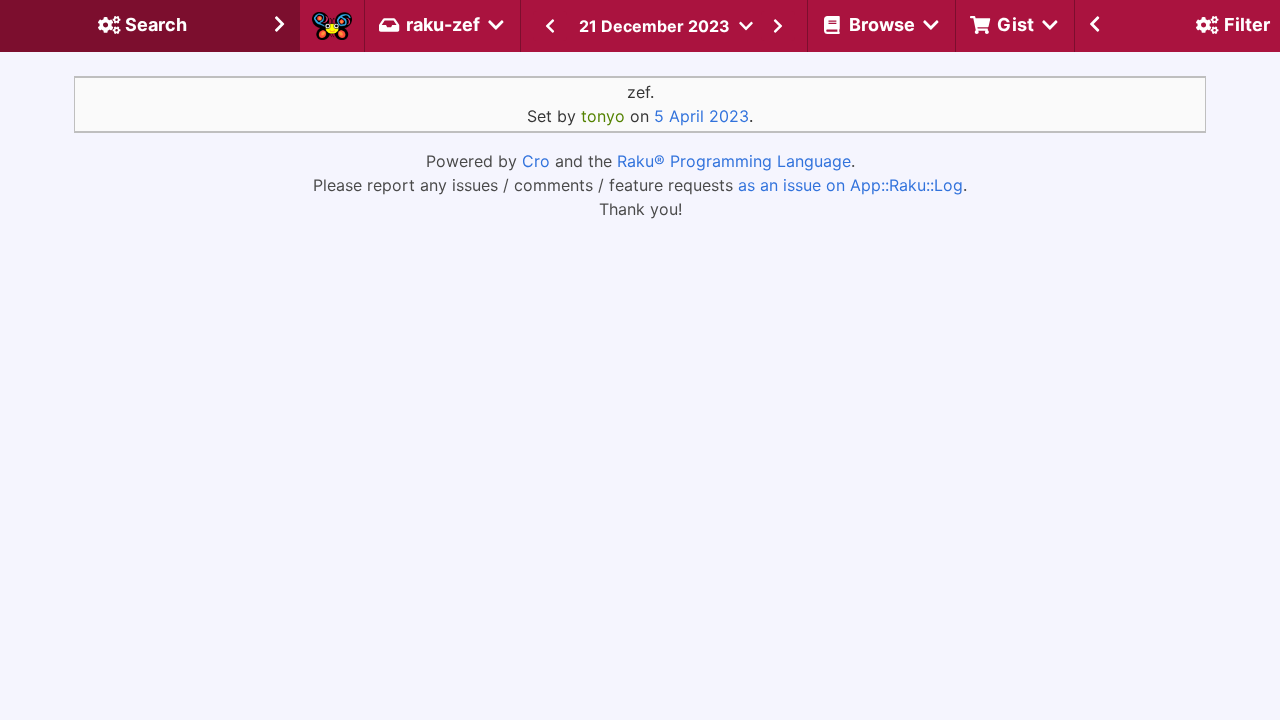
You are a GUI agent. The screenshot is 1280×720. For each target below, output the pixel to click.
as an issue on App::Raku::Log (850, 185)
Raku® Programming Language (734, 161)
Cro (536, 161)
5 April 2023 (701, 116)
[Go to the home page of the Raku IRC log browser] (332, 26)
